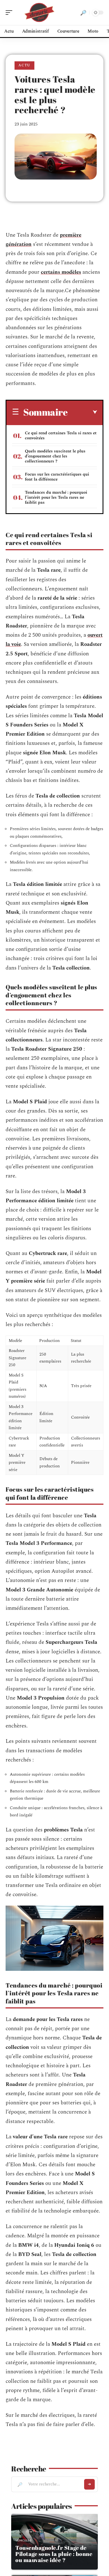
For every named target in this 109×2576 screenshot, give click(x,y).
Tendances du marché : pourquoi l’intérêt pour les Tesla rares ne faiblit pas (56, 497)
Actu (24, 65)
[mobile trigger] (10, 13)
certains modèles (61, 272)
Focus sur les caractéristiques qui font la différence (57, 477)
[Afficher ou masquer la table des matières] (82, 412)
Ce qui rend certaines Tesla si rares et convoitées (61, 436)
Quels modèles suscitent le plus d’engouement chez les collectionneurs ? (55, 456)
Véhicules (23, 2540)
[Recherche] (83, 13)
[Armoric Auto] (40, 13)
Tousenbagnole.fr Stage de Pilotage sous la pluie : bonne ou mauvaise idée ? (54, 2554)
